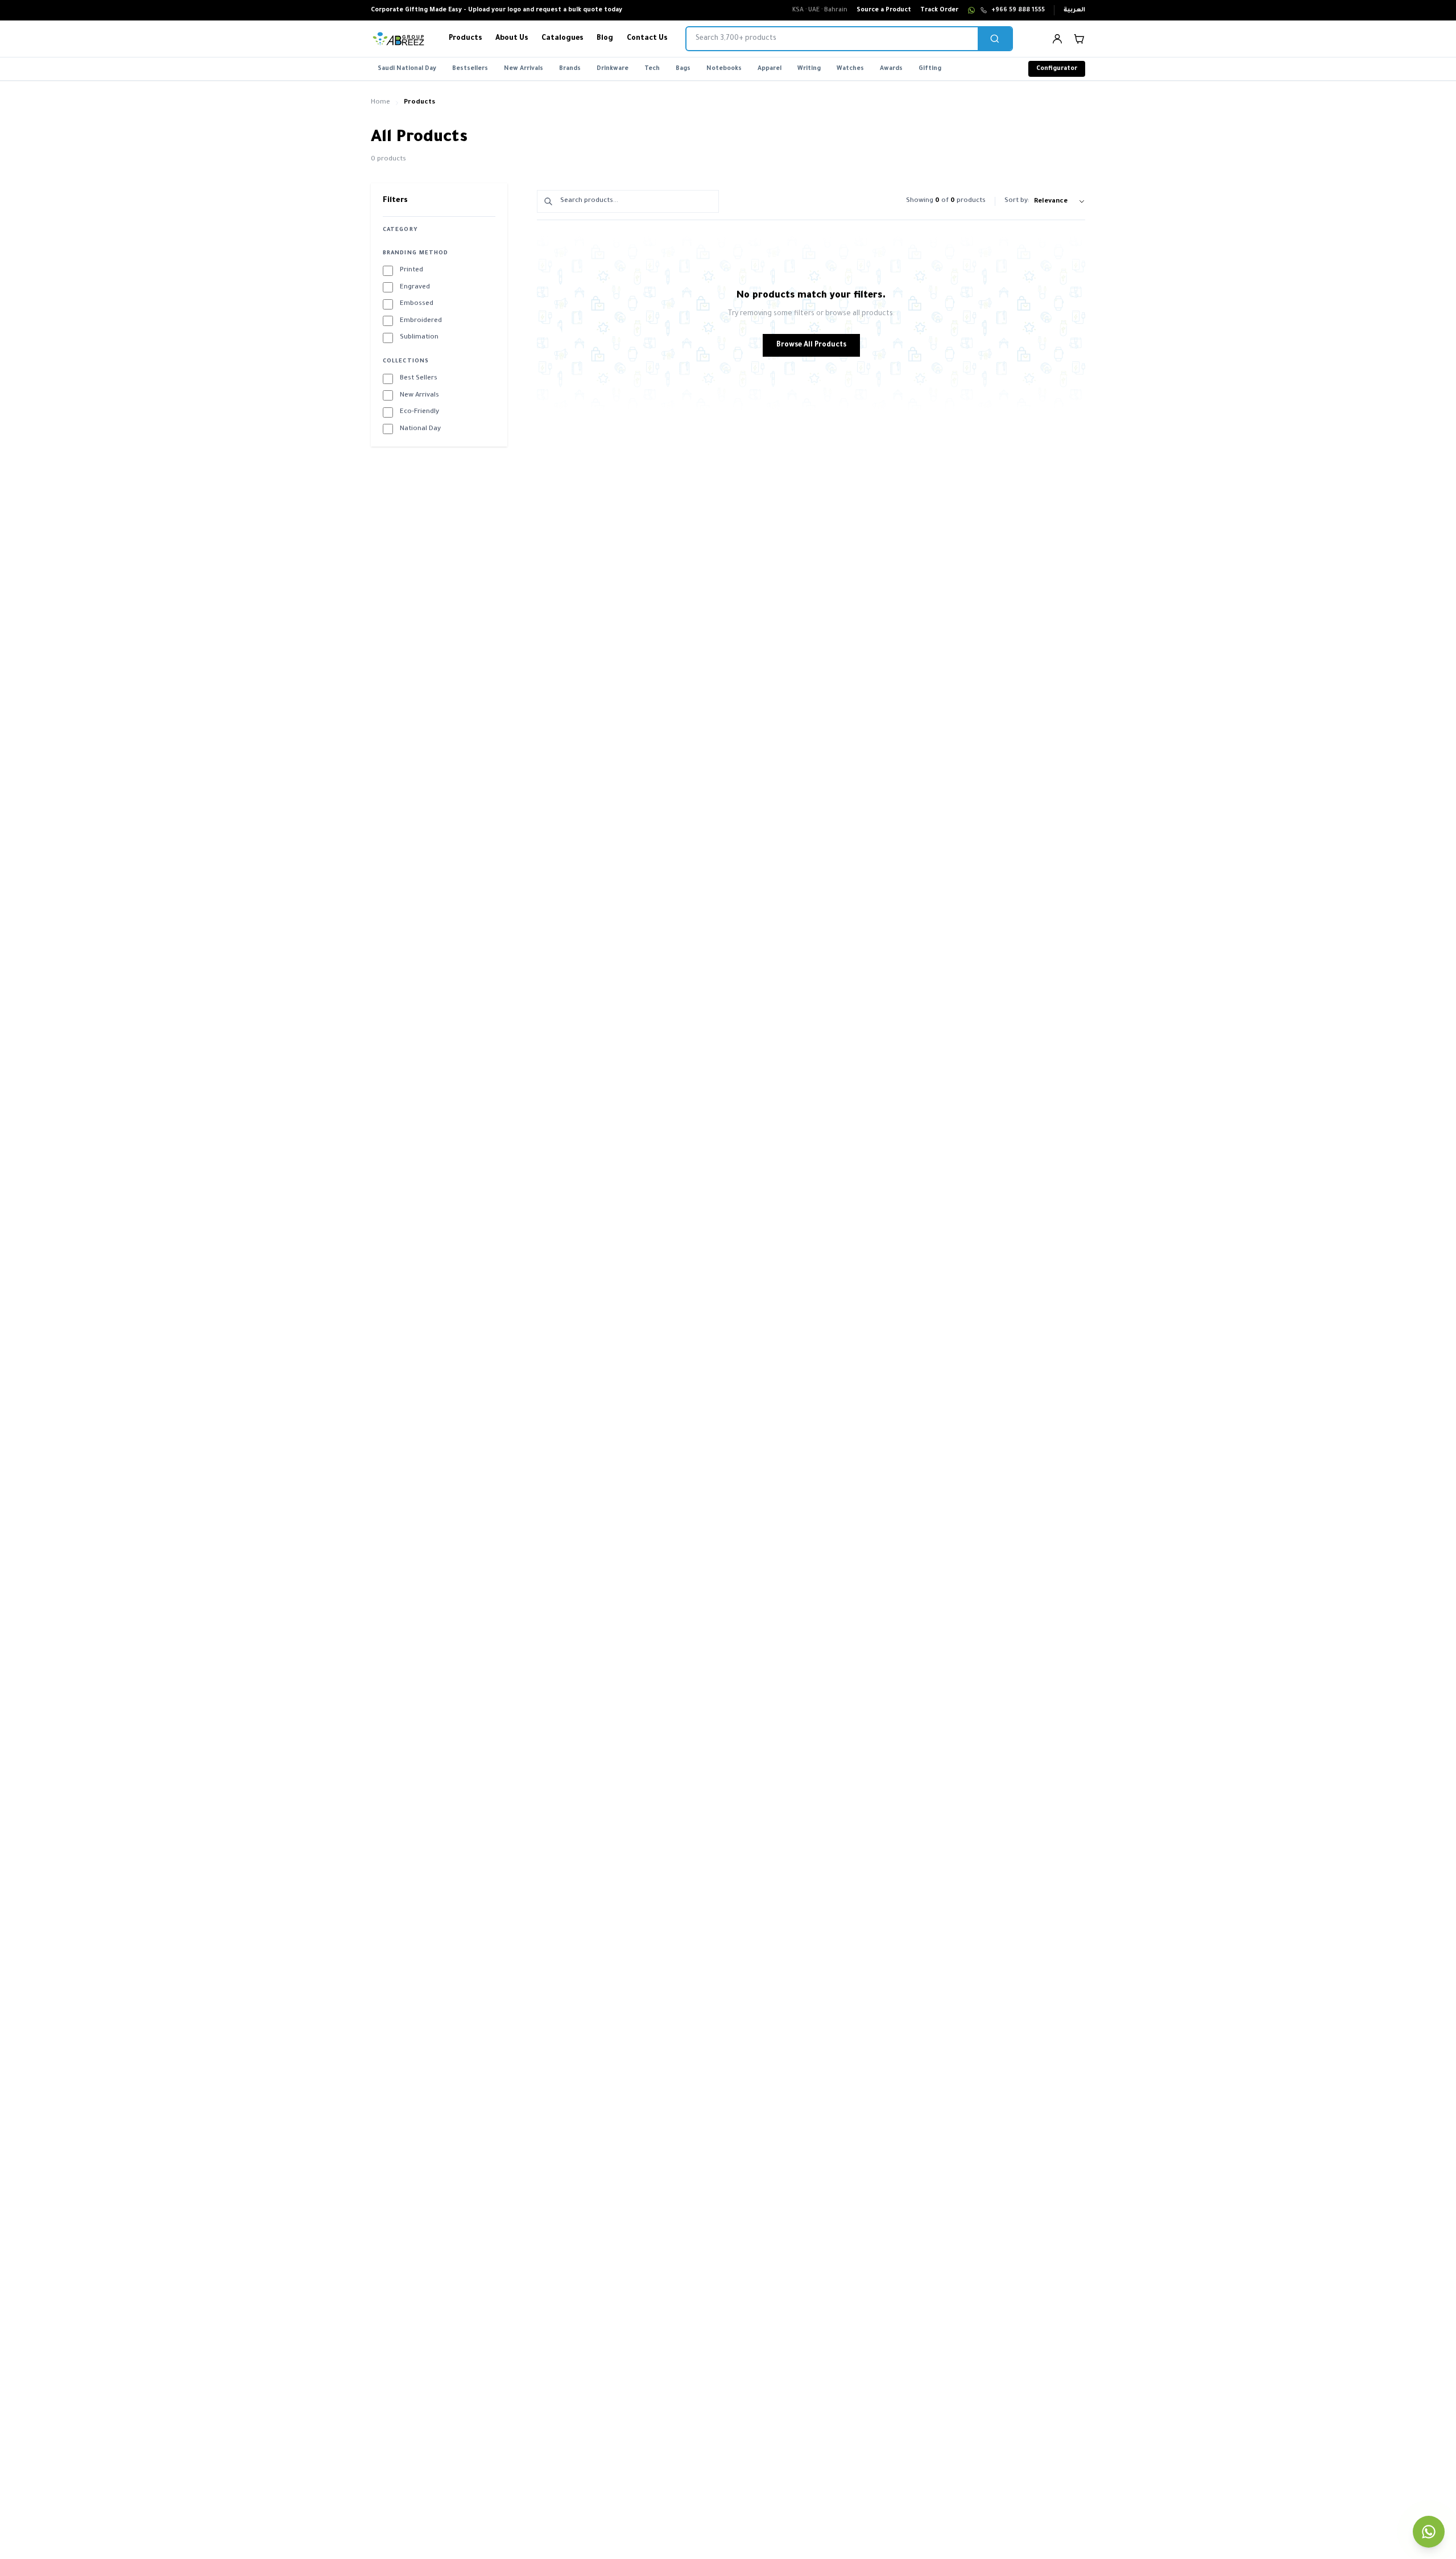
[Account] (1057, 39)
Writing (809, 69)
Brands (570, 69)
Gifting (930, 69)
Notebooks (724, 69)
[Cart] (1079, 39)
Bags (683, 69)
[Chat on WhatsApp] (971, 10)
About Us (512, 39)
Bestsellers (470, 69)
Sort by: (1017, 201)
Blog (605, 39)
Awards (891, 69)
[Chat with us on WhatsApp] (1429, 2532)
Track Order (939, 10)
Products (465, 39)
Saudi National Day (407, 69)
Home (380, 103)
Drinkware (613, 69)
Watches (850, 69)
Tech (652, 69)
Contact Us (647, 39)
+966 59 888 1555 (1018, 10)
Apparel (770, 69)
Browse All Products (811, 345)
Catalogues (562, 39)
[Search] (995, 39)
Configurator (1057, 69)
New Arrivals (524, 69)
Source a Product (884, 10)
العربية (1074, 10)
